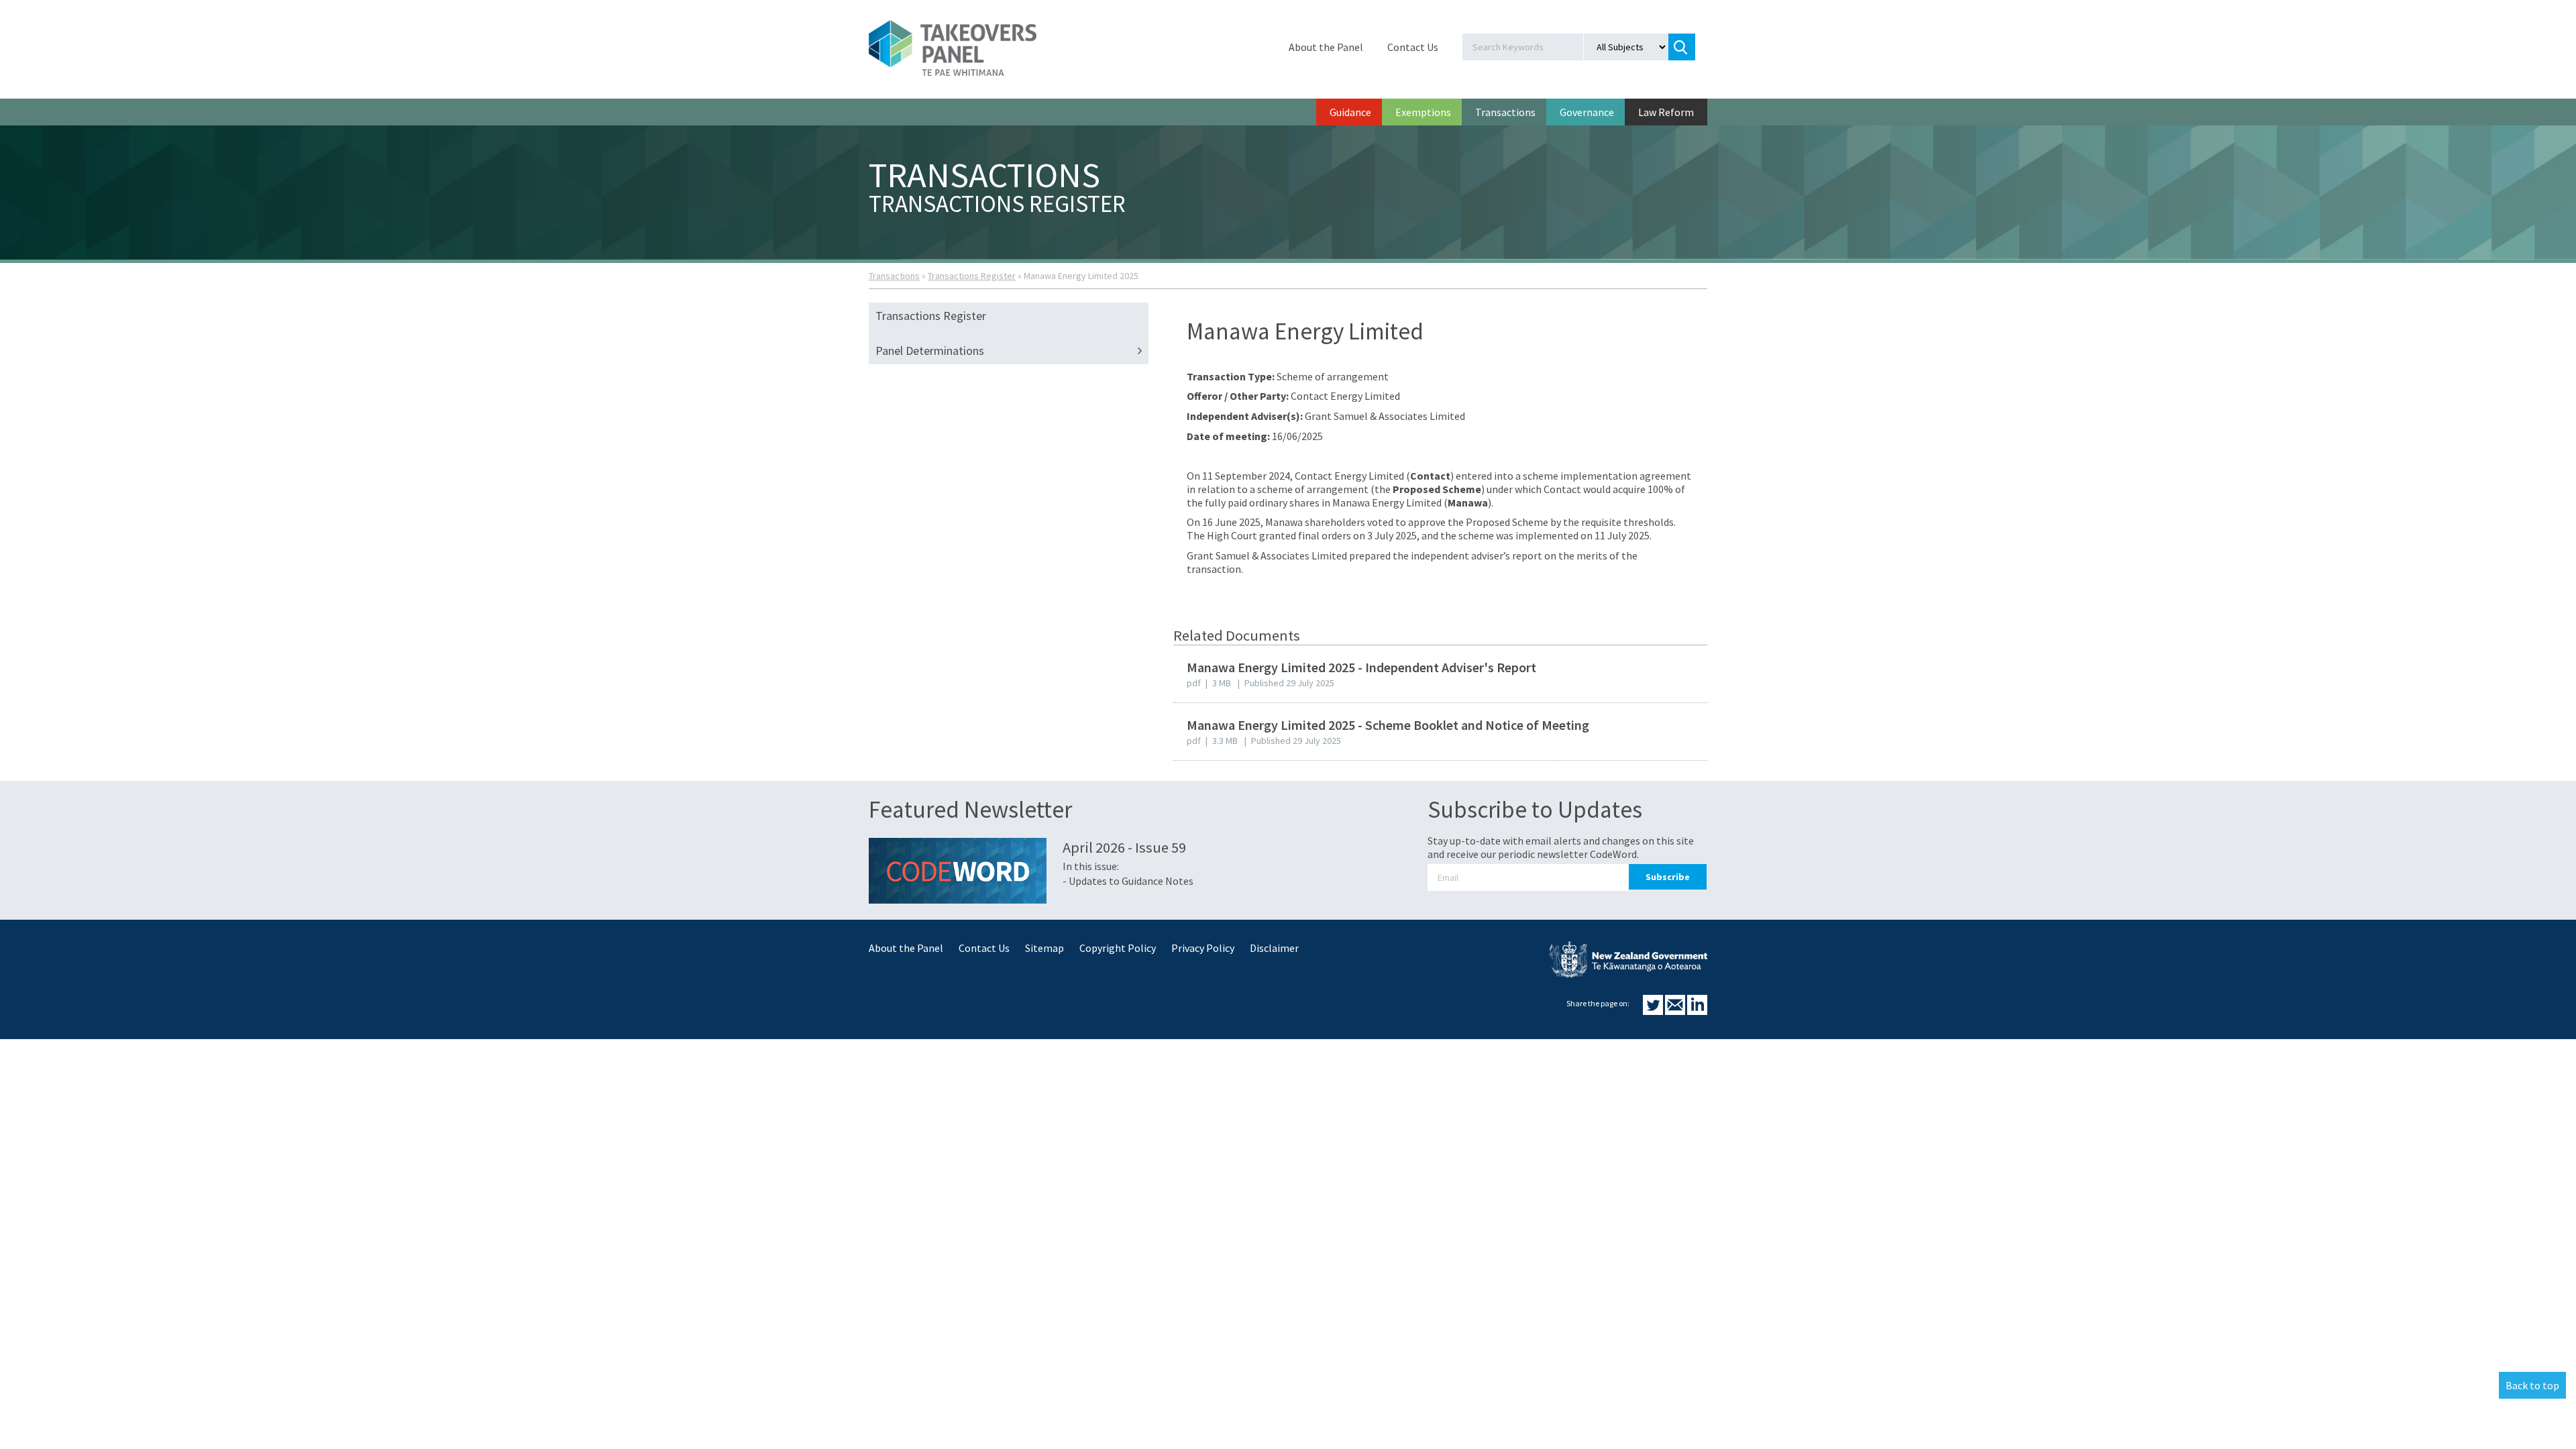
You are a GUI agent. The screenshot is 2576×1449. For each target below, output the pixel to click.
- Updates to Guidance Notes (1128, 881)
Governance (1587, 112)
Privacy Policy (1203, 948)
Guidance (1350, 112)
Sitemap (1044, 948)
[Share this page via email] (1676, 1011)
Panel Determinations (930, 351)
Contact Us (1413, 47)
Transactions (1505, 112)
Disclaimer (1274, 948)
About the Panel (1326, 47)
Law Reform (1666, 112)
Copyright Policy (1118, 948)
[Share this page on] (1654, 1011)
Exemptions (1423, 112)
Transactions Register (972, 276)
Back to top (2532, 1385)
